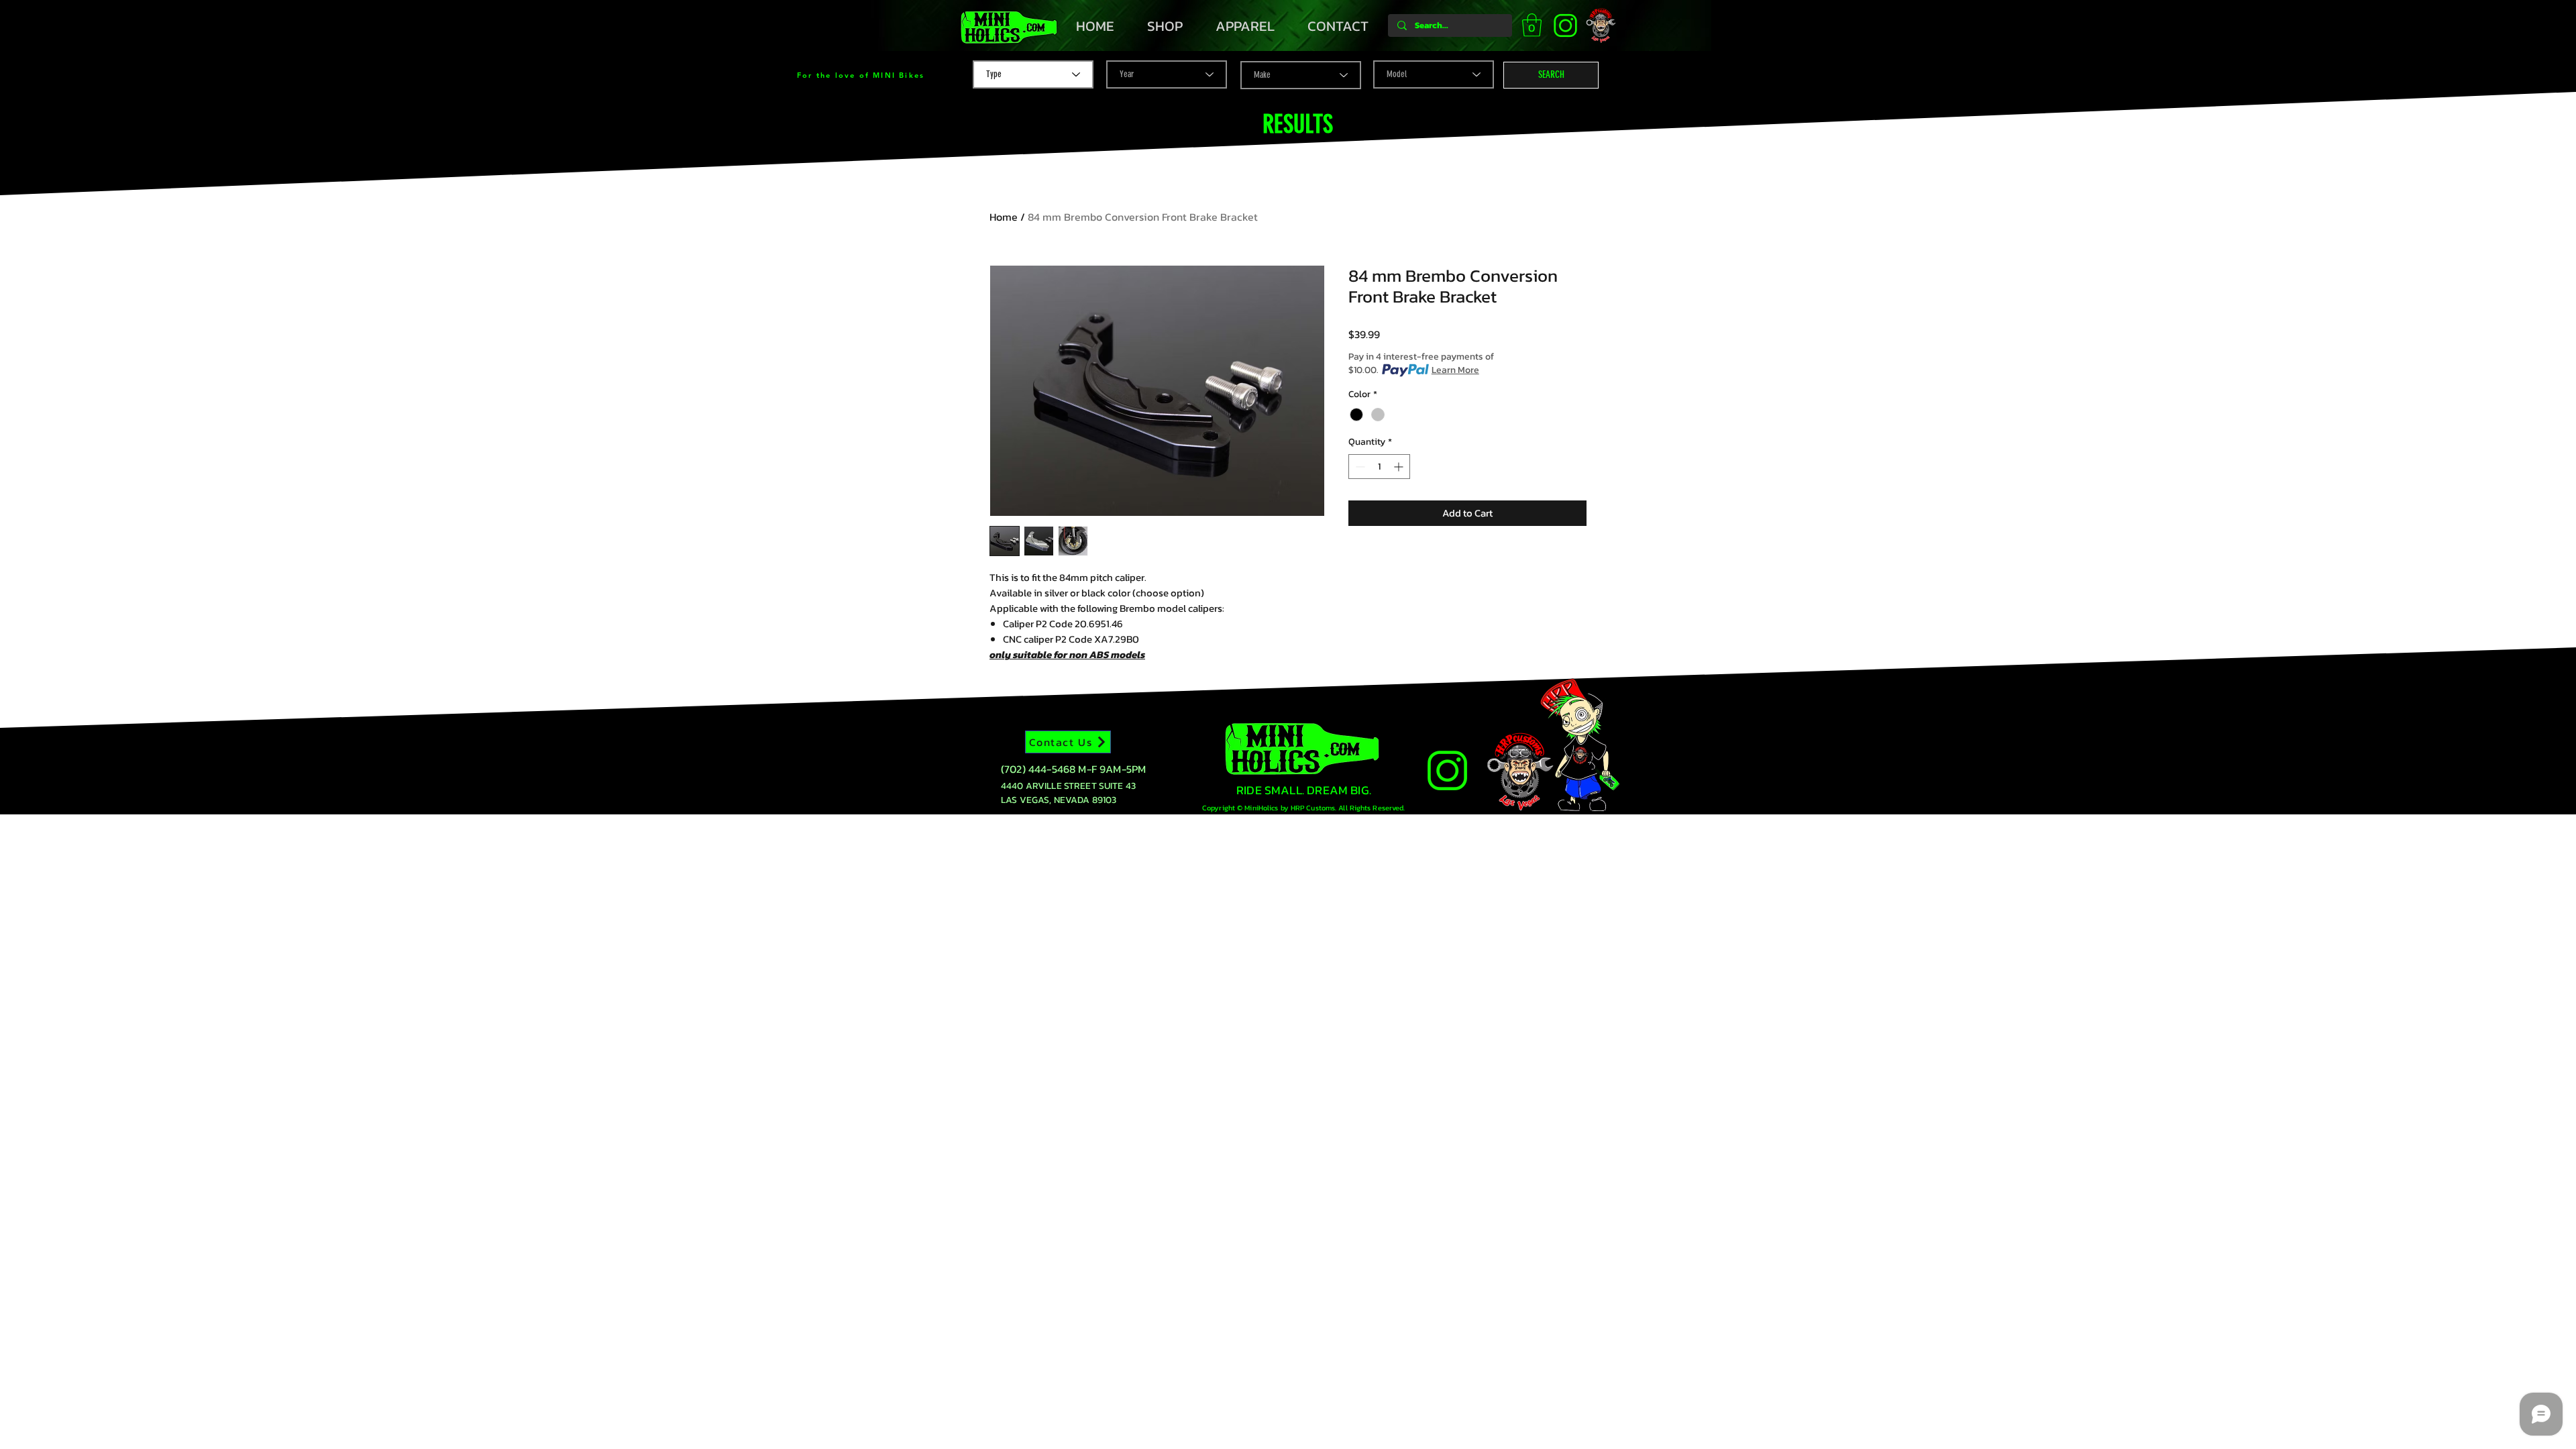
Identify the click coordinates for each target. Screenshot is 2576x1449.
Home (1004, 217)
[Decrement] (1359, 467)
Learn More (1455, 370)
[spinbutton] (1379, 467)
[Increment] (1400, 467)
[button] (1532, 25)
